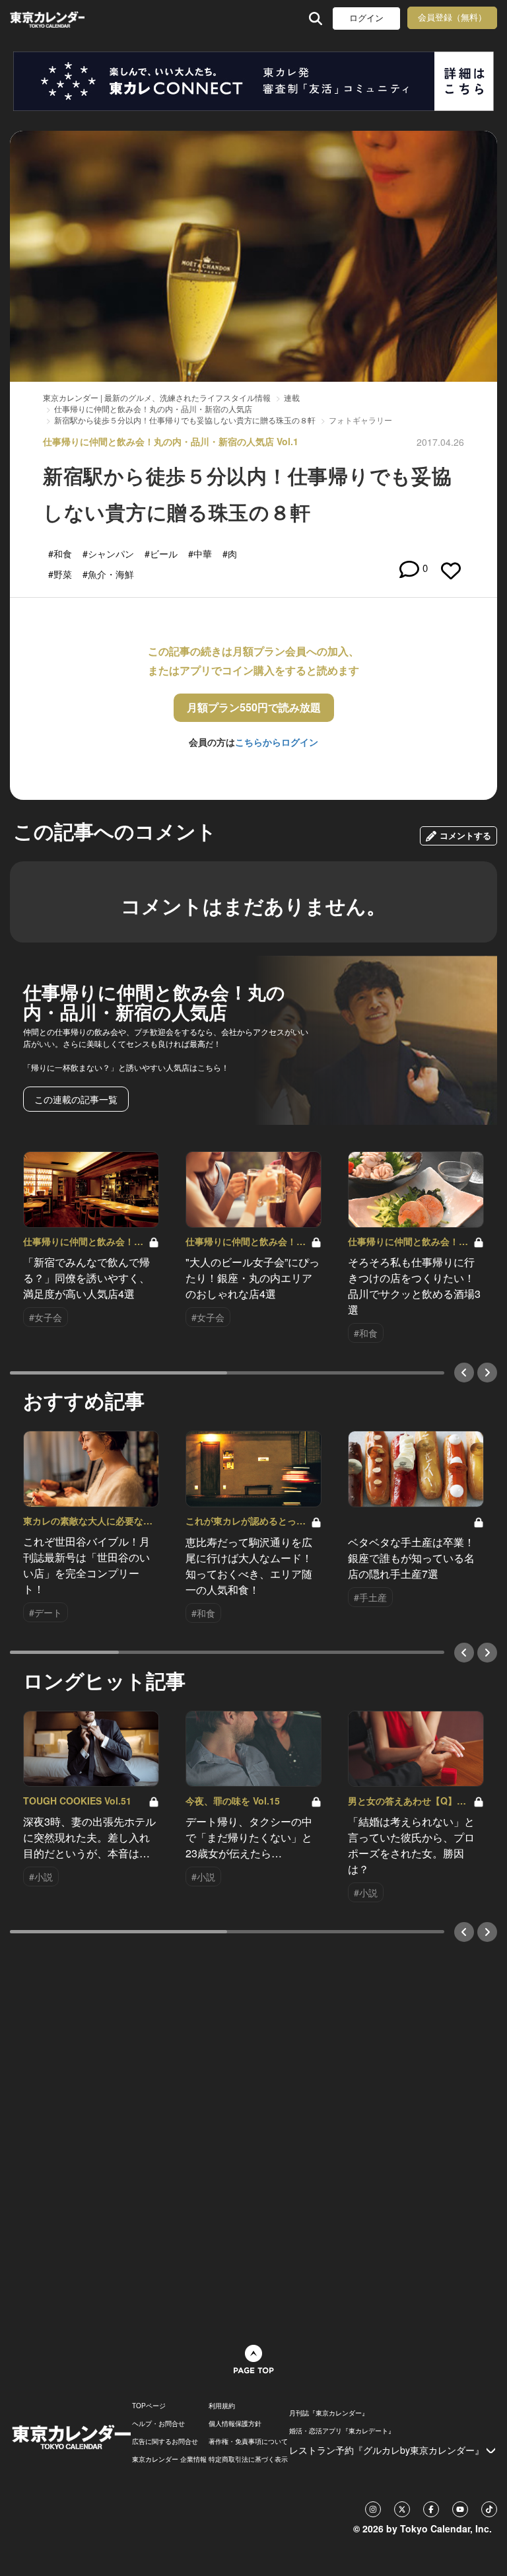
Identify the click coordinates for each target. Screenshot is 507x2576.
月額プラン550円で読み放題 (254, 707)
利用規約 (222, 2406)
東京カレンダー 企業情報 (169, 2459)
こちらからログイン (277, 742)
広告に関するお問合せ (165, 2441)
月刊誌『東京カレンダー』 (329, 2413)
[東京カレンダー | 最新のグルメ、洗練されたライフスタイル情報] (47, 18)
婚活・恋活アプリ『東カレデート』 (342, 2431)
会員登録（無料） (452, 18)
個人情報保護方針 (235, 2423)
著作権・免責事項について (248, 2441)
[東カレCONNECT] (253, 81)
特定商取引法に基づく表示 (248, 2459)
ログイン (366, 18)
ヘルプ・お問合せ (158, 2423)
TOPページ (149, 2406)
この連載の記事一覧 (76, 1099)
